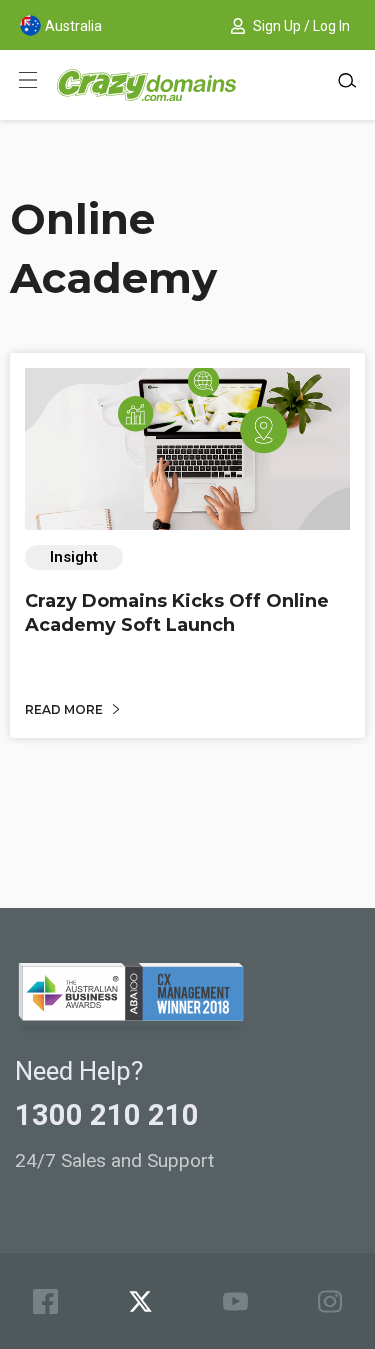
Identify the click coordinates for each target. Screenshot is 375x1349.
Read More (65, 709)
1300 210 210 (107, 1115)
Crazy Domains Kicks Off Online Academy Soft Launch (177, 612)
